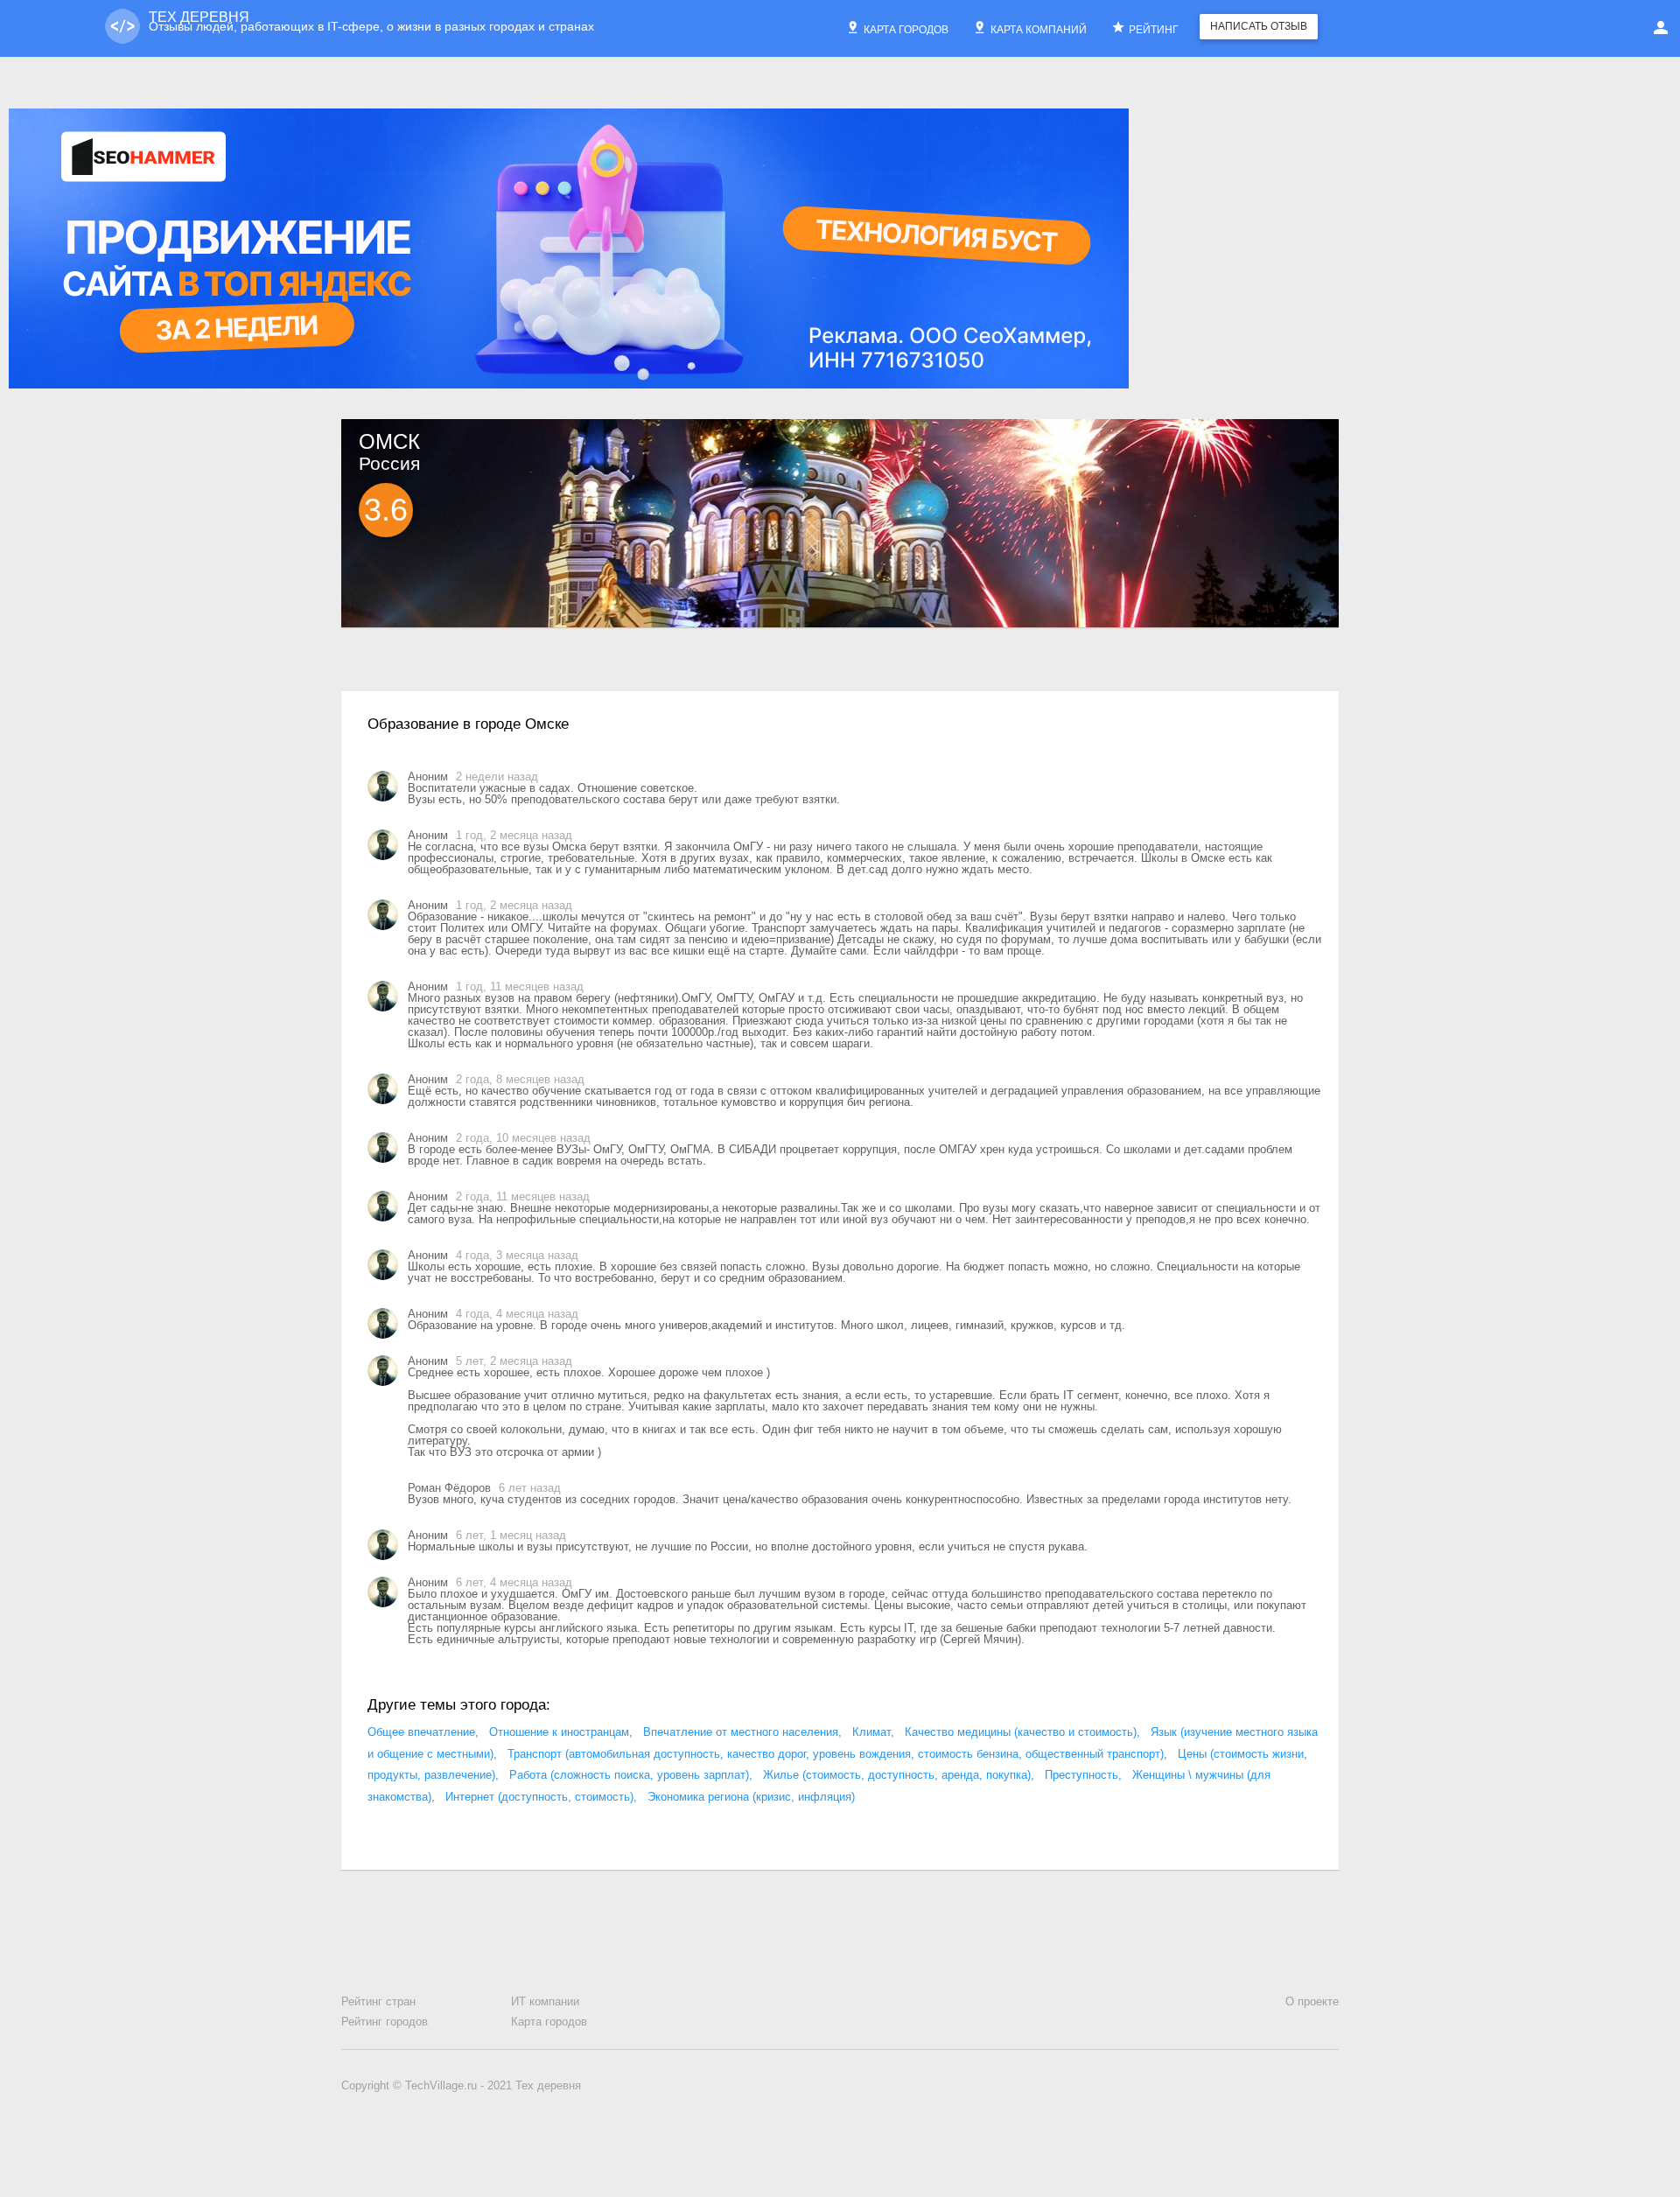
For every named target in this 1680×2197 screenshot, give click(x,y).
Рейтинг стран (378, 2001)
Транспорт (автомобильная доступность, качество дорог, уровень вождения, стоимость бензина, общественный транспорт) (836, 1754)
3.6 (386, 510)
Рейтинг (1154, 28)
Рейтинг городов (385, 2022)
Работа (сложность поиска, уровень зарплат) (629, 1775)
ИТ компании (545, 2001)
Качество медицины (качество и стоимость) (1021, 1732)
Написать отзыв (1259, 26)
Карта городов (906, 28)
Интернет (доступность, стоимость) (539, 1797)
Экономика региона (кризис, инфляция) (751, 1797)
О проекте (1312, 2001)
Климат (871, 1732)
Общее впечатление (421, 1732)
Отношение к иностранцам (559, 1732)
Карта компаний (1039, 28)
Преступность (1081, 1775)
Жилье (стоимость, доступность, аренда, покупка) (897, 1775)
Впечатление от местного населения (741, 1732)
